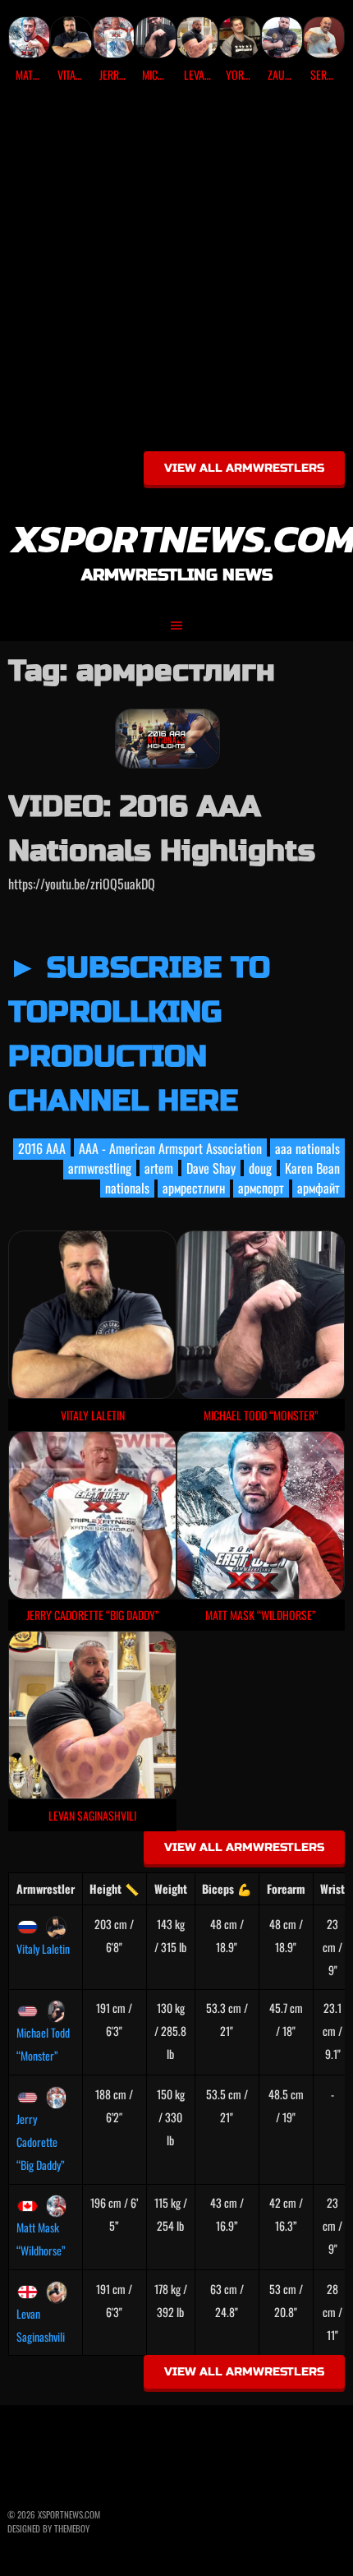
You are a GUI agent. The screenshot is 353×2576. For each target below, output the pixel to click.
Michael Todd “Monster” (43, 2044)
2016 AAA (42, 1148)
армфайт (319, 1188)
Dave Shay (211, 1168)
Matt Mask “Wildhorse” (41, 2239)
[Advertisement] (176, 273)
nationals (127, 1188)
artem (159, 1168)
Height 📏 (114, 1888)
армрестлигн (194, 1188)
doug (260, 1168)
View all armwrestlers (244, 468)
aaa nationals (307, 1148)
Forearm (286, 1888)
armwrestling (100, 1168)
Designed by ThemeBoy (48, 2528)
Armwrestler (46, 1888)
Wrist (332, 1888)
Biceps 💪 (227, 1888)
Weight (171, 1888)
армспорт (261, 1188)
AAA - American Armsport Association (170, 1148)
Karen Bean (312, 1168)
